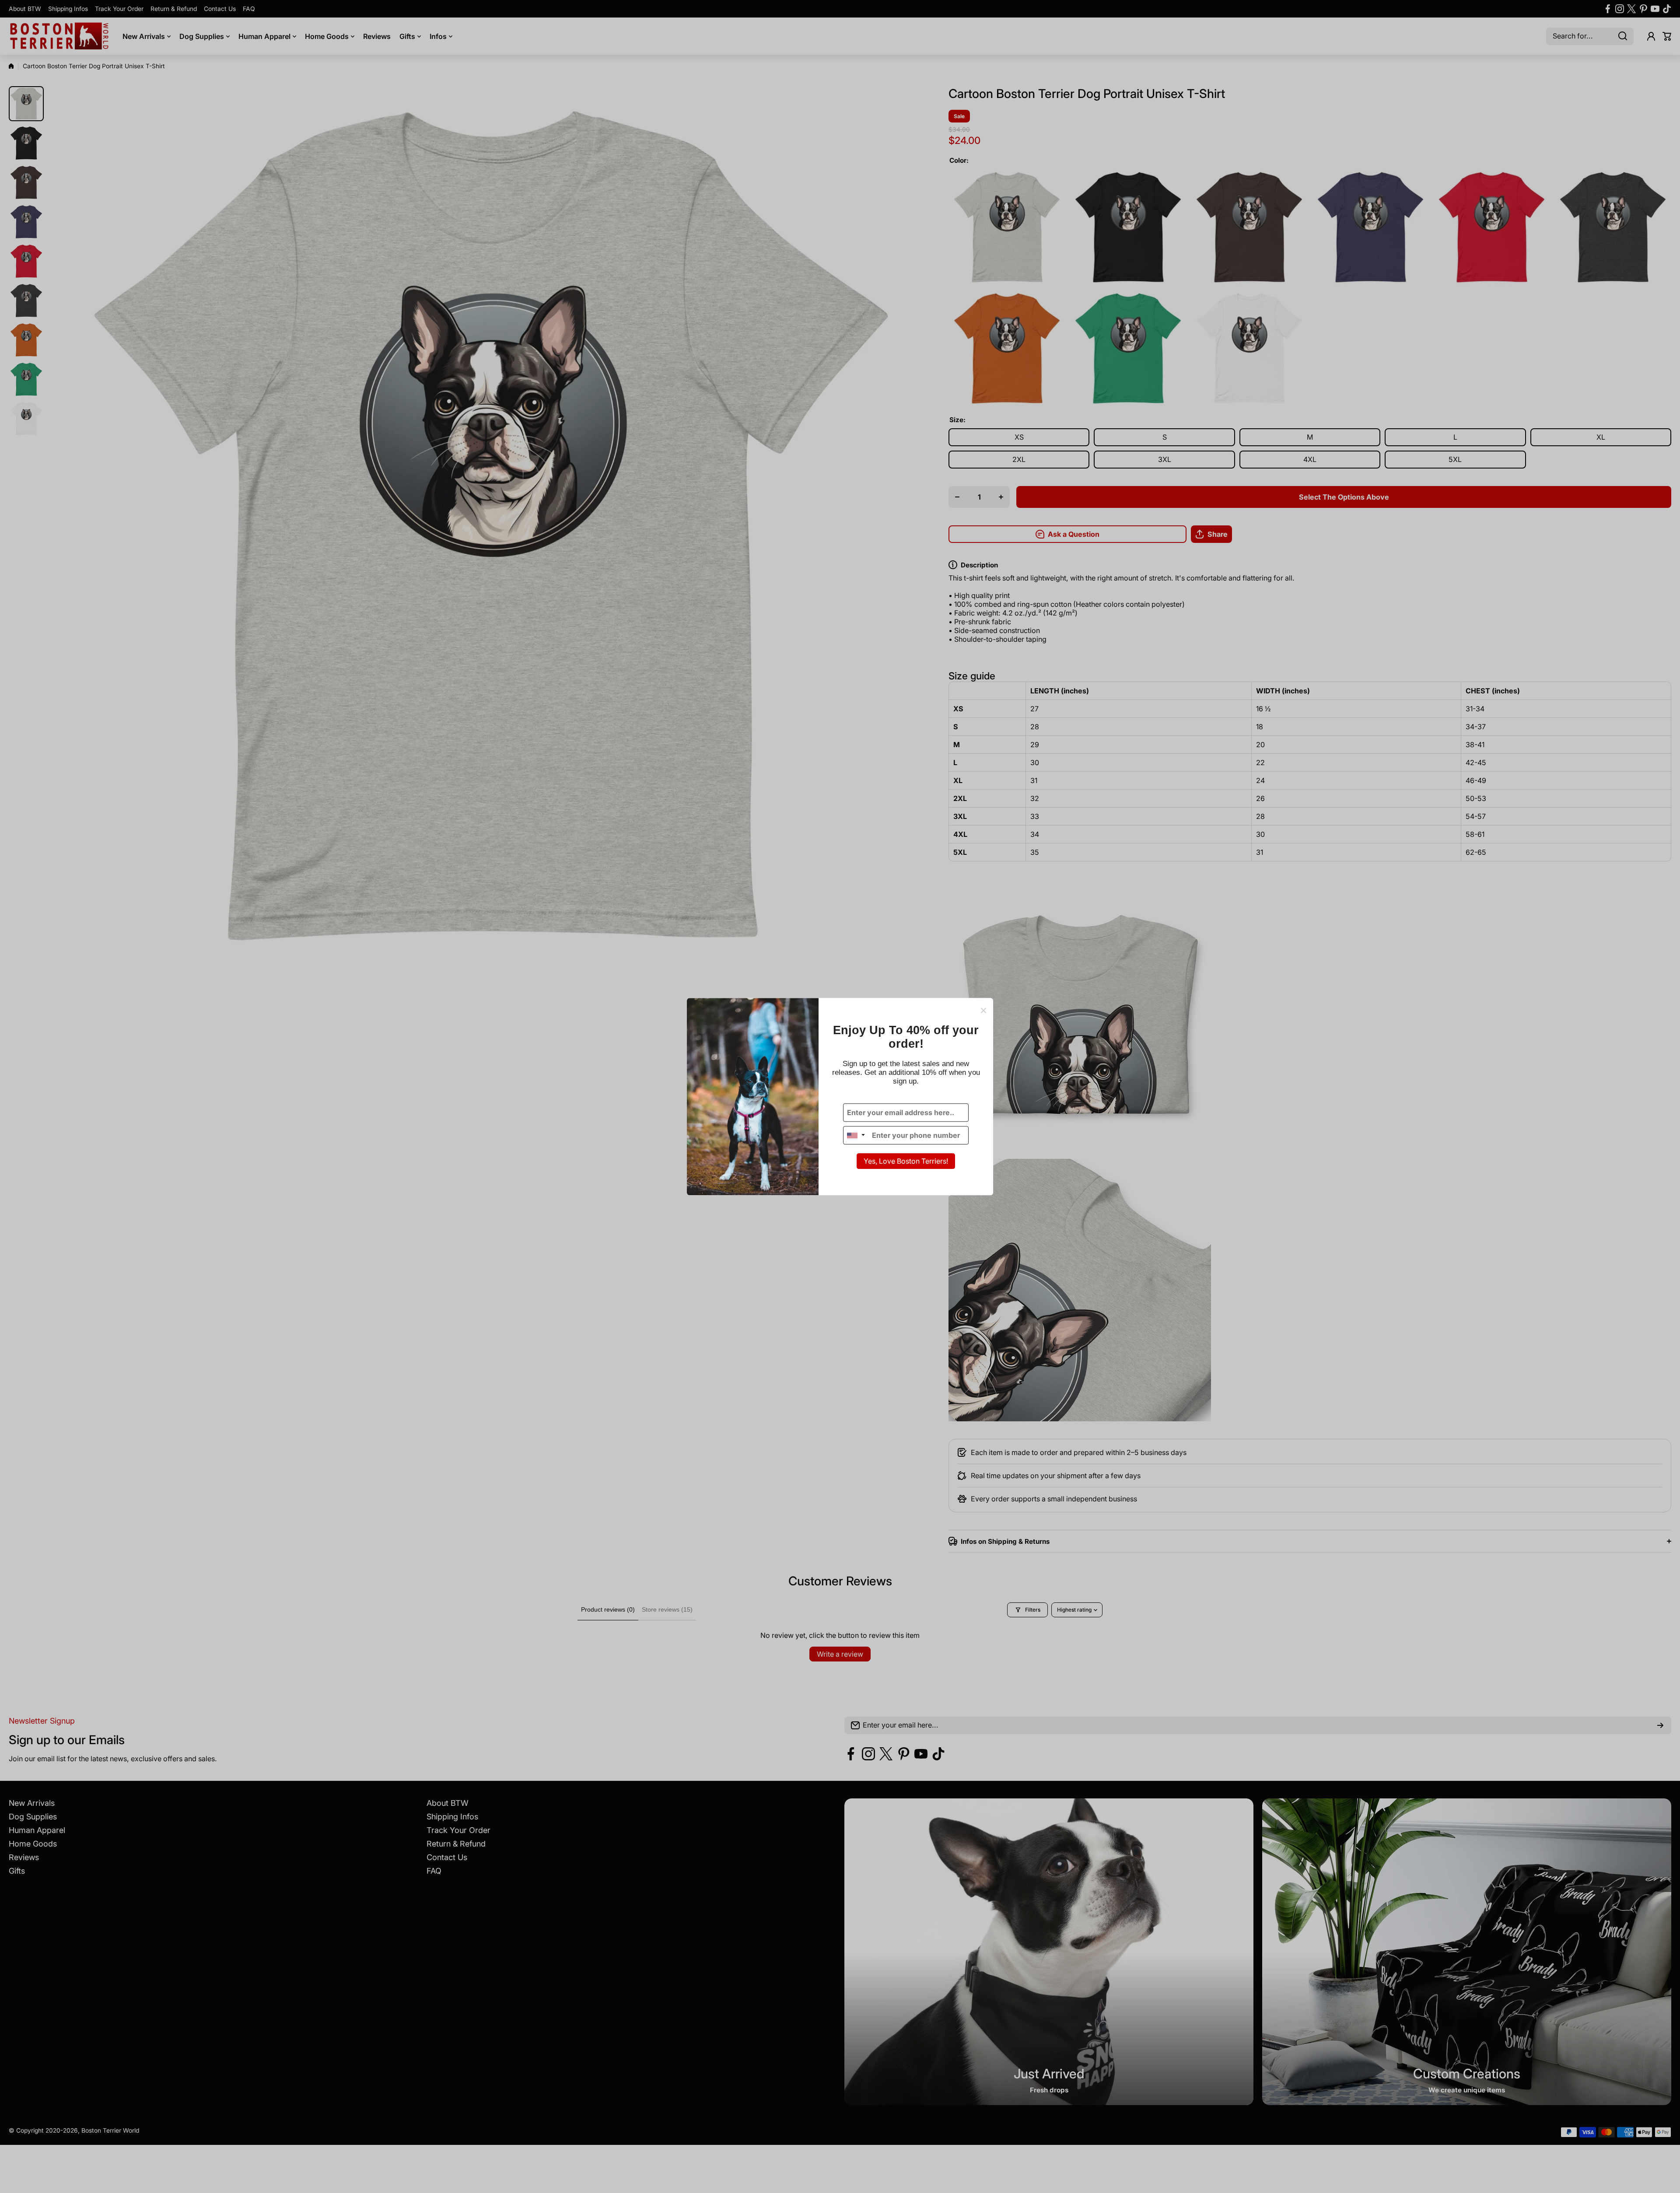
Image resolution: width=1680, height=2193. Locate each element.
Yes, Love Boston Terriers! (906, 1161)
